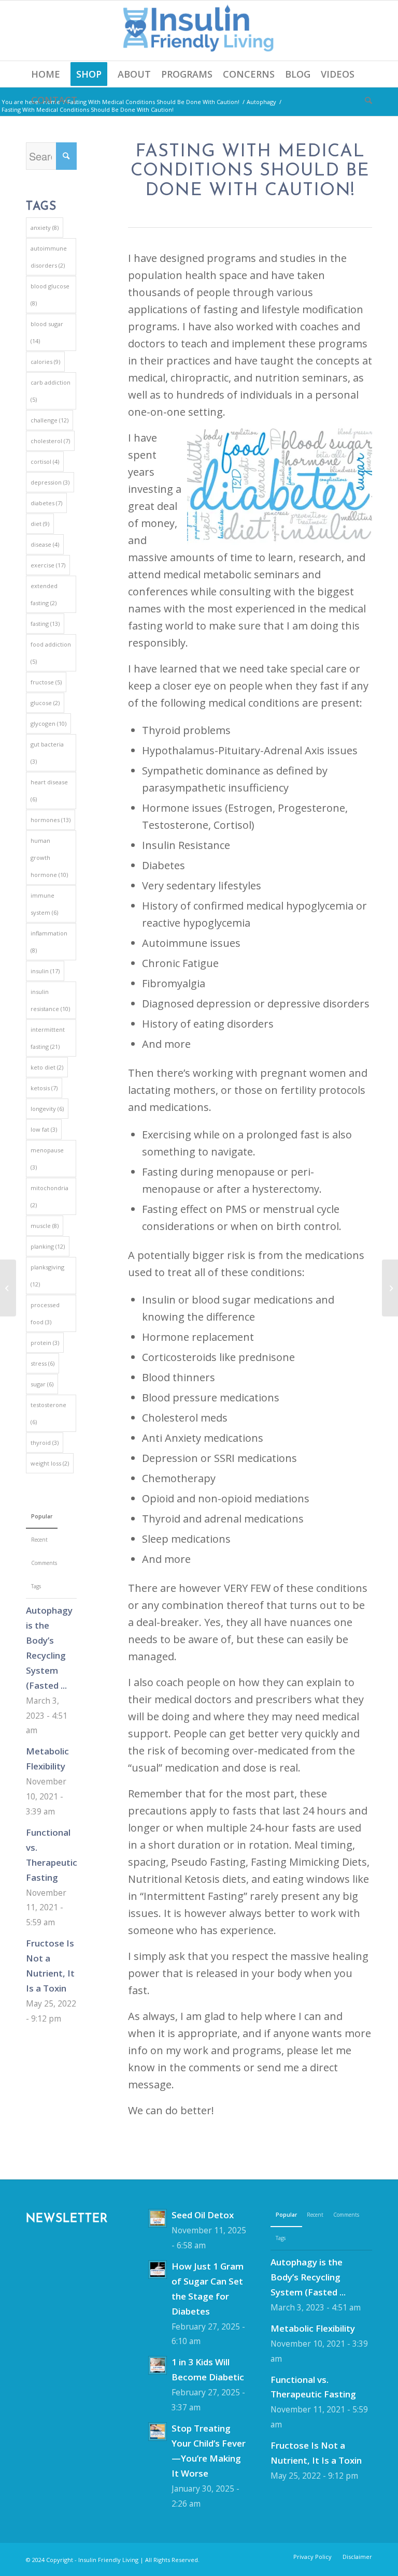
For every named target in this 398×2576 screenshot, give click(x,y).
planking (48, 1246)
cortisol (45, 462)
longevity (47, 1109)
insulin (45, 971)
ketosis (44, 1088)
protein (45, 1343)
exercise (48, 565)
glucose (45, 703)
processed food (45, 1313)
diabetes (46, 503)
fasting (45, 624)
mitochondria (49, 1196)
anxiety (45, 228)
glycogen (48, 723)
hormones (51, 820)
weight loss (50, 1463)
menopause (47, 1159)
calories (45, 362)
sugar (42, 1384)
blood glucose (50, 295)
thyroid (45, 1443)
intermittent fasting (48, 1038)
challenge (49, 420)
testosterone (48, 1413)
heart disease (49, 791)
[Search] (366, 100)
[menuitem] (46, 74)
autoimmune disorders (49, 257)
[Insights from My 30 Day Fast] (8, 1288)
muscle (45, 1226)
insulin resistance (50, 1000)
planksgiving (47, 1276)
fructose (46, 682)
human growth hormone (49, 858)
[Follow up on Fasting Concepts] (390, 1288)
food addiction (51, 653)
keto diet (47, 1067)
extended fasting (44, 594)
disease (45, 544)
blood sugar (47, 332)
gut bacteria (47, 753)
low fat (44, 1129)
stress (42, 1363)
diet (40, 524)
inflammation (49, 942)
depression (50, 482)
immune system (44, 904)
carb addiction (51, 391)
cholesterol (50, 441)
